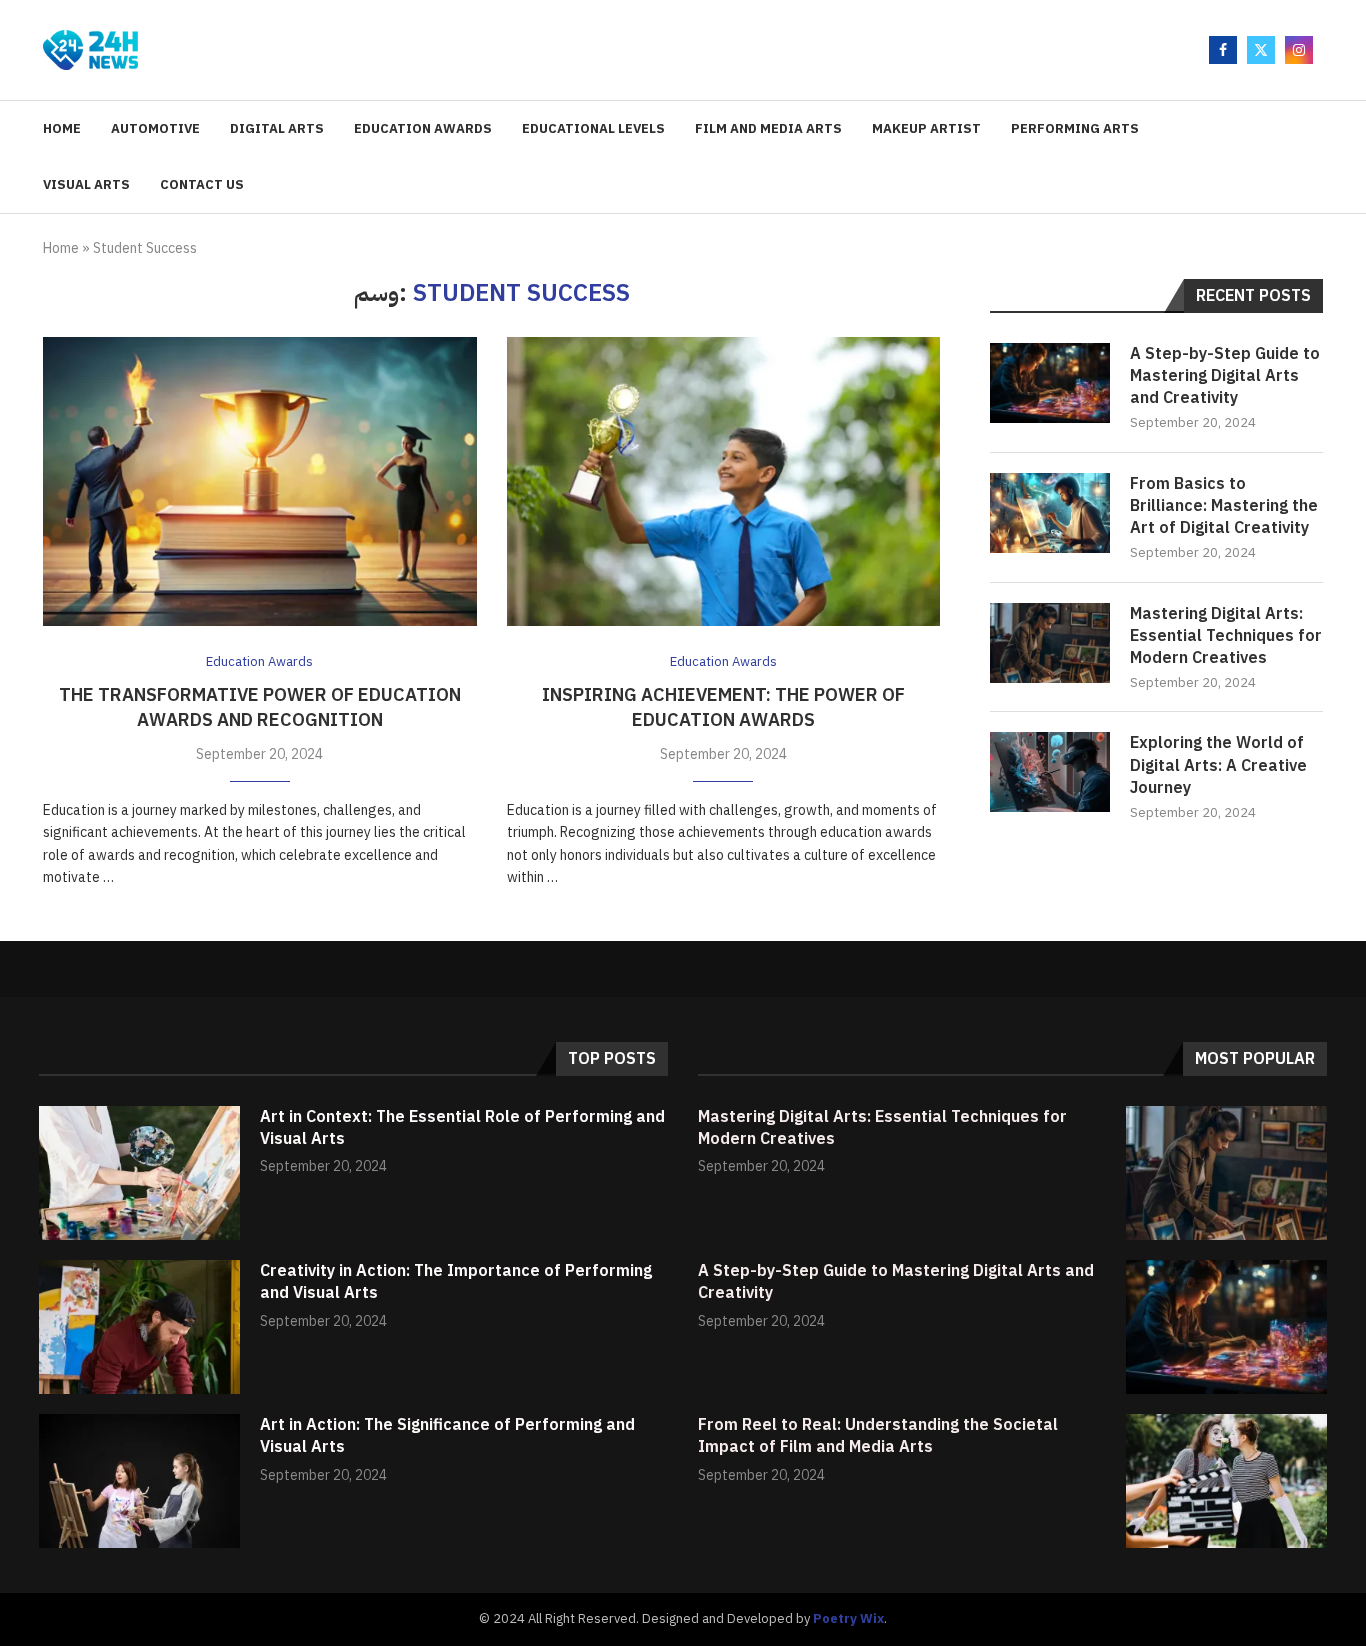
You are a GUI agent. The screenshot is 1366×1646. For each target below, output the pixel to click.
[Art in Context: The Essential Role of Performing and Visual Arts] (139, 1173)
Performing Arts (1075, 128)
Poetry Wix (848, 1618)
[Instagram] (1299, 50)
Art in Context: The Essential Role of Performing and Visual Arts (462, 1128)
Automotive (155, 128)
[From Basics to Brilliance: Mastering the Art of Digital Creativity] (1050, 513)
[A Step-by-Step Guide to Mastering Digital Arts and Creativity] (1050, 383)
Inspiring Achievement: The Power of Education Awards (723, 706)
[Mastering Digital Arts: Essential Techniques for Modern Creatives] (1050, 643)
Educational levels (593, 128)
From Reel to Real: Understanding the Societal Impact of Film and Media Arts (878, 1436)
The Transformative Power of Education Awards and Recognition (260, 706)
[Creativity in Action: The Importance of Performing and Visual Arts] (139, 1327)
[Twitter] (1261, 50)
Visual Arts (86, 184)
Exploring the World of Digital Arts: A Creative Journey (1218, 765)
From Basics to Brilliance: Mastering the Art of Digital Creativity (1224, 506)
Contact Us (202, 184)
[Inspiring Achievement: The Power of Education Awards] (724, 481)
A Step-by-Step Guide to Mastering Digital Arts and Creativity (1225, 376)
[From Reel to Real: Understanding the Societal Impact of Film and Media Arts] (1226, 1481)
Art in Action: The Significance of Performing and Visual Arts (447, 1436)
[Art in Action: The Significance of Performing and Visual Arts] (139, 1481)
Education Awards (423, 128)
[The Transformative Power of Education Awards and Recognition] (260, 481)
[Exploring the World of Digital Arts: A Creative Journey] (1050, 772)
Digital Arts (277, 128)
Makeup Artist (926, 128)
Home (62, 128)
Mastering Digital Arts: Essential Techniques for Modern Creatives (1226, 636)
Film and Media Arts (768, 128)
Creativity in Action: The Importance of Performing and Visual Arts (456, 1282)
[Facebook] (1223, 50)
